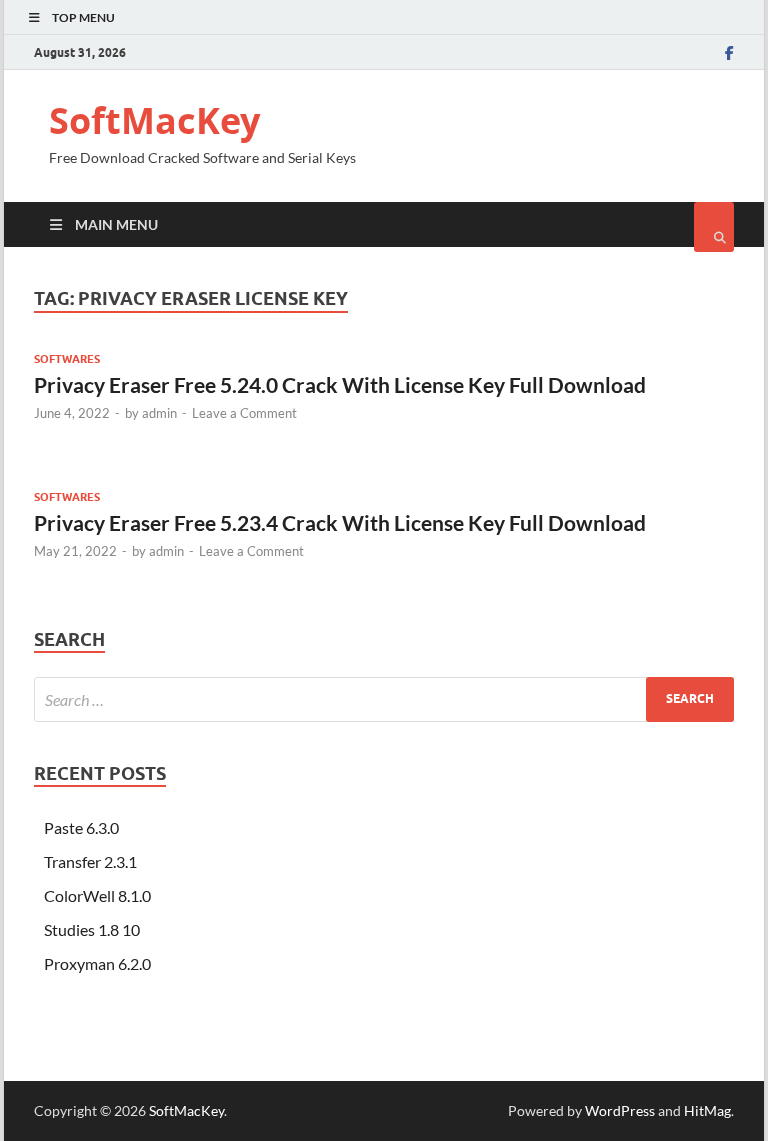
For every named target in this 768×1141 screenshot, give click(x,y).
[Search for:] (384, 699)
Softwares (67, 359)
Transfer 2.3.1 (90, 861)
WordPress (620, 1110)
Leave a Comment (244, 413)
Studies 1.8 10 (92, 929)
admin (159, 413)
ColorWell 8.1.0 (97, 895)
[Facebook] (729, 53)
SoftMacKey (154, 120)
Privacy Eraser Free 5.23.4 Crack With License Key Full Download (340, 522)
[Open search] (714, 227)
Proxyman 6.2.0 (97, 963)
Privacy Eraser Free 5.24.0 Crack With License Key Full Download (340, 384)
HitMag (707, 1110)
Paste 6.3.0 (81, 827)
